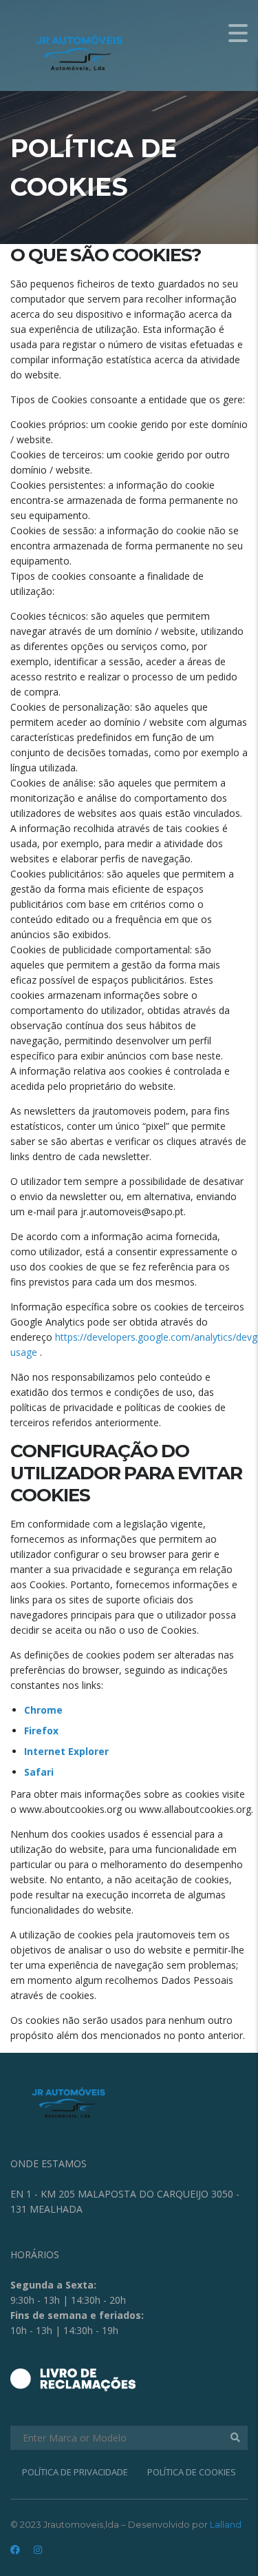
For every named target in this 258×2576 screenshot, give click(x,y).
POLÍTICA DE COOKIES (192, 2472)
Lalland (226, 2524)
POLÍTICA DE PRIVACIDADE (75, 2472)
